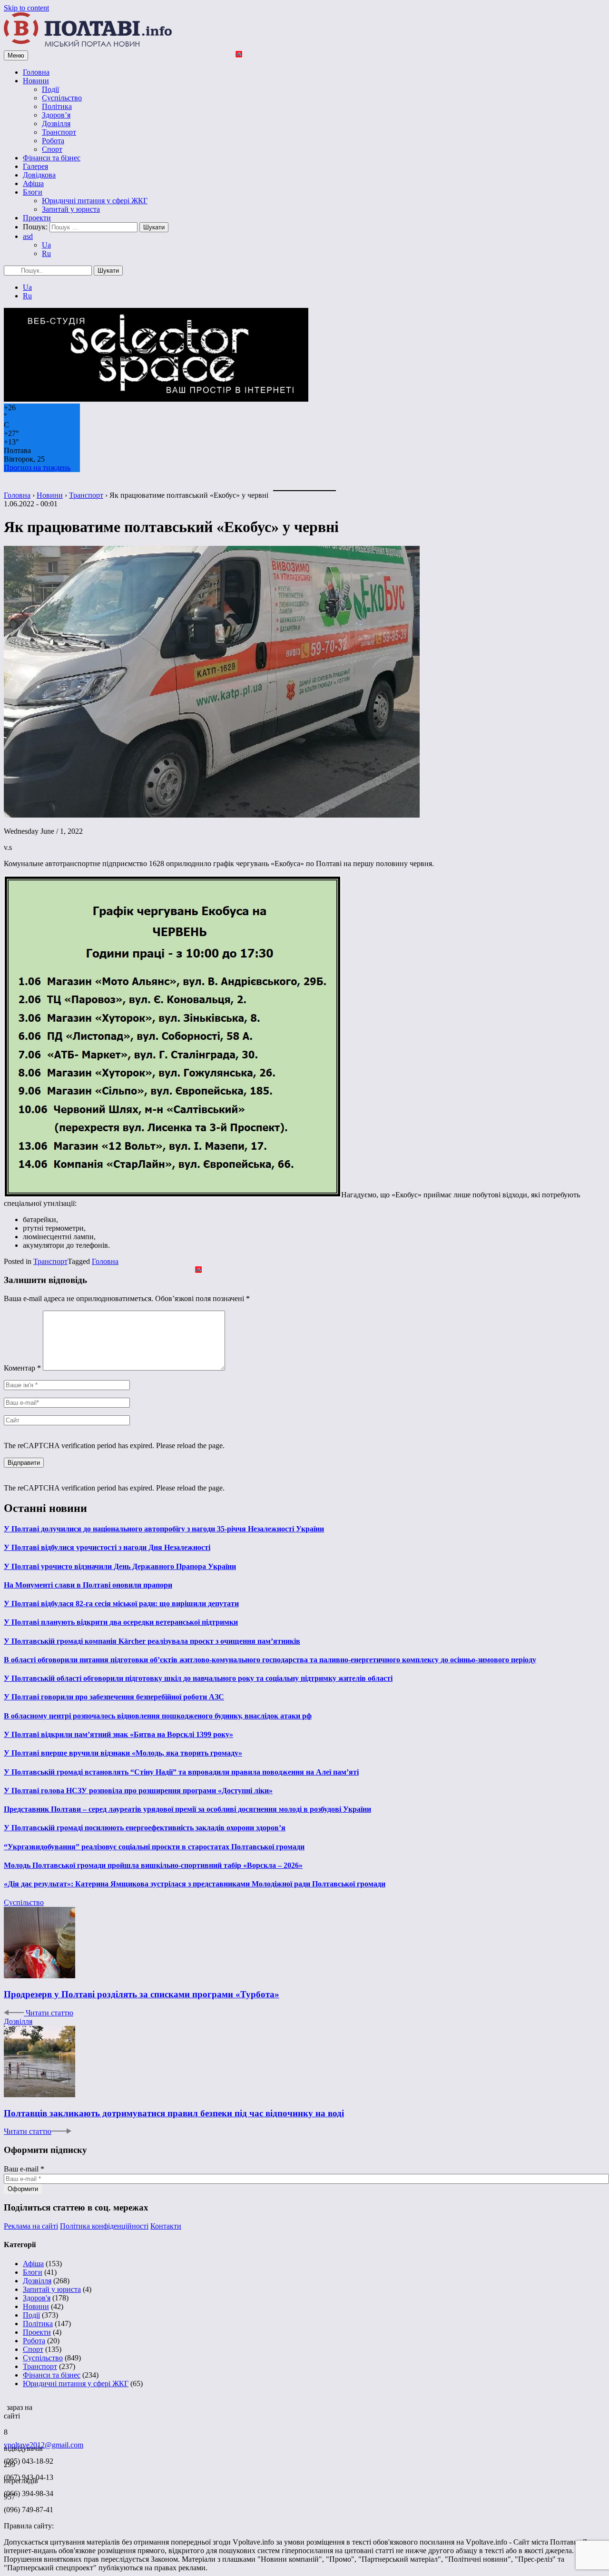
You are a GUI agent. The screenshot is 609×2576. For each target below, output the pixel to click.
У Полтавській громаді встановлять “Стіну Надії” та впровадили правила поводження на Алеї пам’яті (181, 1772)
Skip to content (26, 8)
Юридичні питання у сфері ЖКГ (95, 201)
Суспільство (62, 98)
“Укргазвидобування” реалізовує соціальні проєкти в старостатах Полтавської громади (154, 1847)
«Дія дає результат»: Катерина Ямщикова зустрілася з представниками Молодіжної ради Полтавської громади (195, 1884)
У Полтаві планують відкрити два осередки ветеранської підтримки (121, 1622)
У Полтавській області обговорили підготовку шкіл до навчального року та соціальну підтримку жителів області (198, 1678)
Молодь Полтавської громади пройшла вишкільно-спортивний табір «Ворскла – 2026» (153, 1865)
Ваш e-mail (24, 2169)
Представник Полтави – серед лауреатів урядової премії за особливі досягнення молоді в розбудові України (187, 1809)
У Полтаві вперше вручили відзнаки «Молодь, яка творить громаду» (123, 1753)
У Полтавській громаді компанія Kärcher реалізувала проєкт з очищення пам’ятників (152, 1641)
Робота (53, 141)
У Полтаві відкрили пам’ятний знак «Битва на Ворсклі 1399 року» (118, 1734)
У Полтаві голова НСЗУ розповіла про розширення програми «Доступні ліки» (138, 1791)
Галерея (35, 166)
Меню (16, 55)
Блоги (33, 192)
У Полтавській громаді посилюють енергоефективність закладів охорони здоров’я (145, 1828)
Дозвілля (56, 123)
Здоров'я (37, 2298)
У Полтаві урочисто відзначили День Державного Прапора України (120, 1566)
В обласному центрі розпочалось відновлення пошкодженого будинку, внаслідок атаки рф (158, 1716)
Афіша (33, 183)
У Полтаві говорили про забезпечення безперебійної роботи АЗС (114, 1697)
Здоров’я (56, 115)
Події (50, 89)
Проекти (37, 218)
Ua (46, 245)
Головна (36, 72)
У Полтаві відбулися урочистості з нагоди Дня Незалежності (107, 1547)
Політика (57, 106)
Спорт (52, 149)
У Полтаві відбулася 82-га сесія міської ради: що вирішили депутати (121, 1604)
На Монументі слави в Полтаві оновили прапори (88, 1585)
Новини (36, 81)
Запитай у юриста (71, 209)
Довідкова (39, 175)
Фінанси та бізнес (52, 158)
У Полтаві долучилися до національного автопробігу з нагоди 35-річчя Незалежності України (164, 1529)
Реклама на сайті (31, 2226)
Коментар (22, 1368)
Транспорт (59, 132)
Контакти (166, 2226)
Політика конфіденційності (104, 2226)
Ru (46, 253)
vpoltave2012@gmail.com (44, 2445)
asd (28, 236)
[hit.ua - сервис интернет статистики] (5, 2405)
